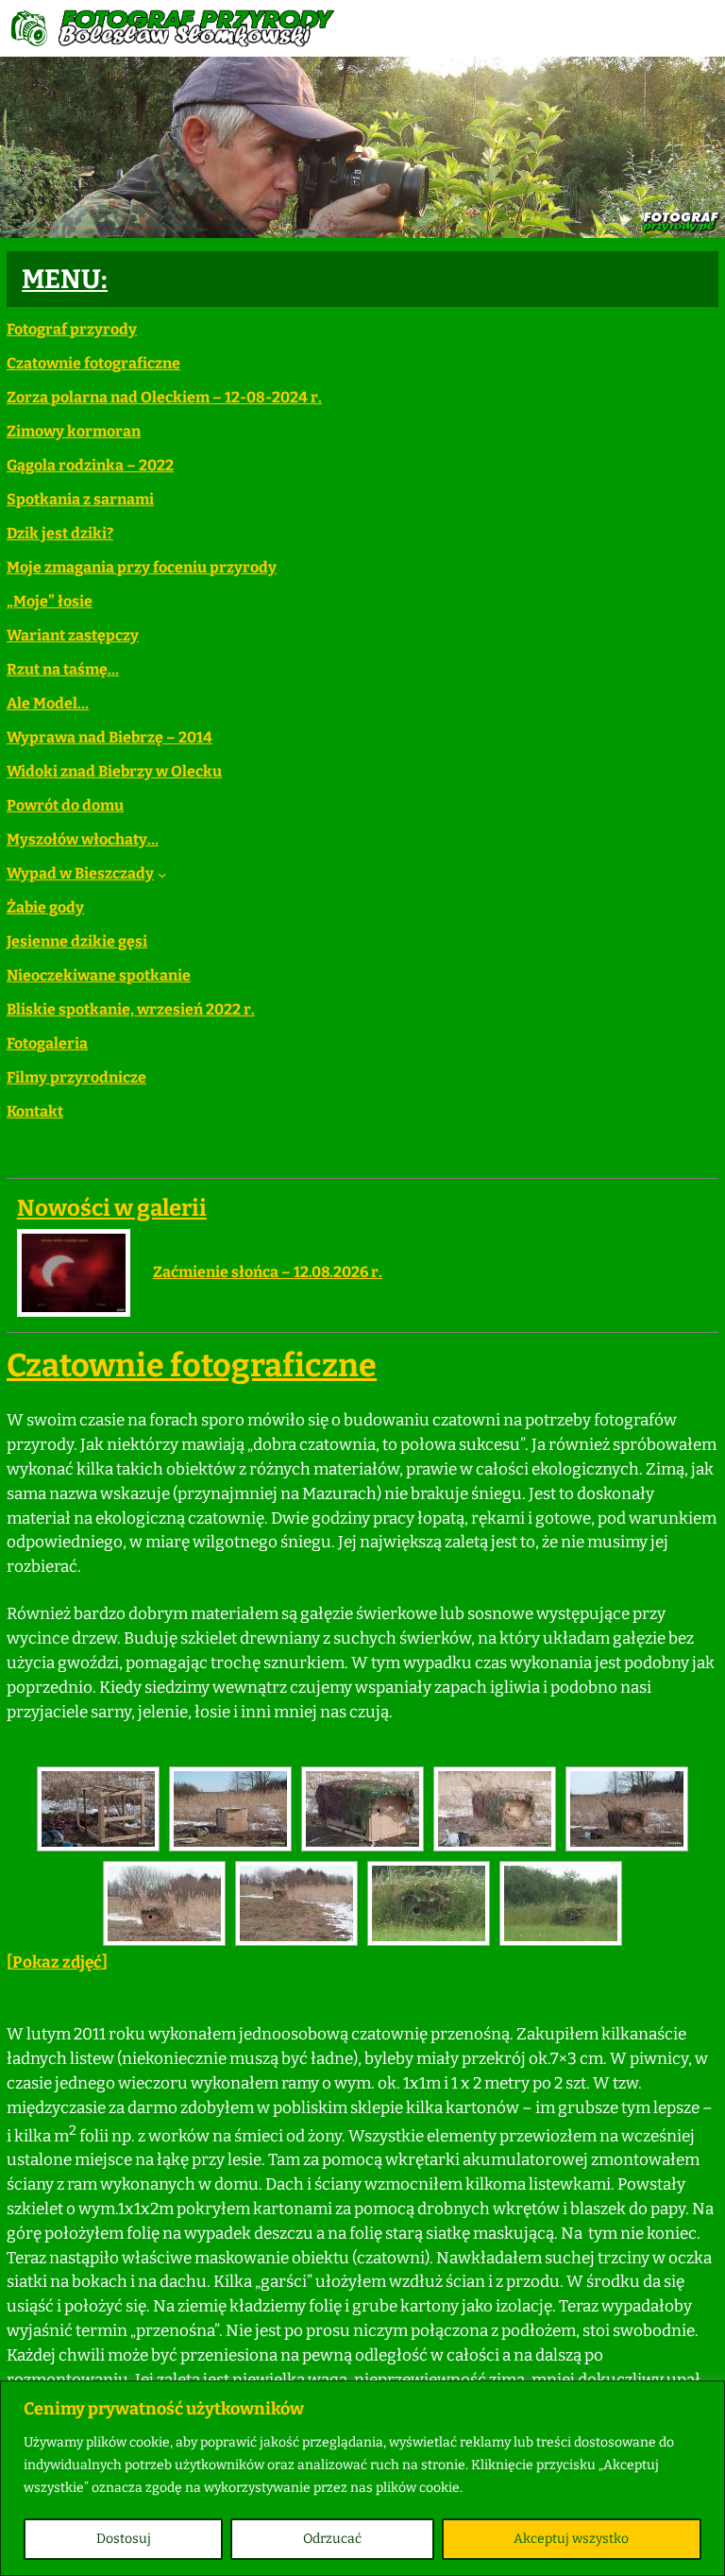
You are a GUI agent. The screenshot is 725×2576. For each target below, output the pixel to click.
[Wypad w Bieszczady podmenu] (162, 874)
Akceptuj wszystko (571, 2539)
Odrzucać (332, 2539)
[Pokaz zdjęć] (57, 1962)
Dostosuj (124, 2539)
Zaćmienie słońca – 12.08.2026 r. (268, 1272)
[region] (362, 2478)
